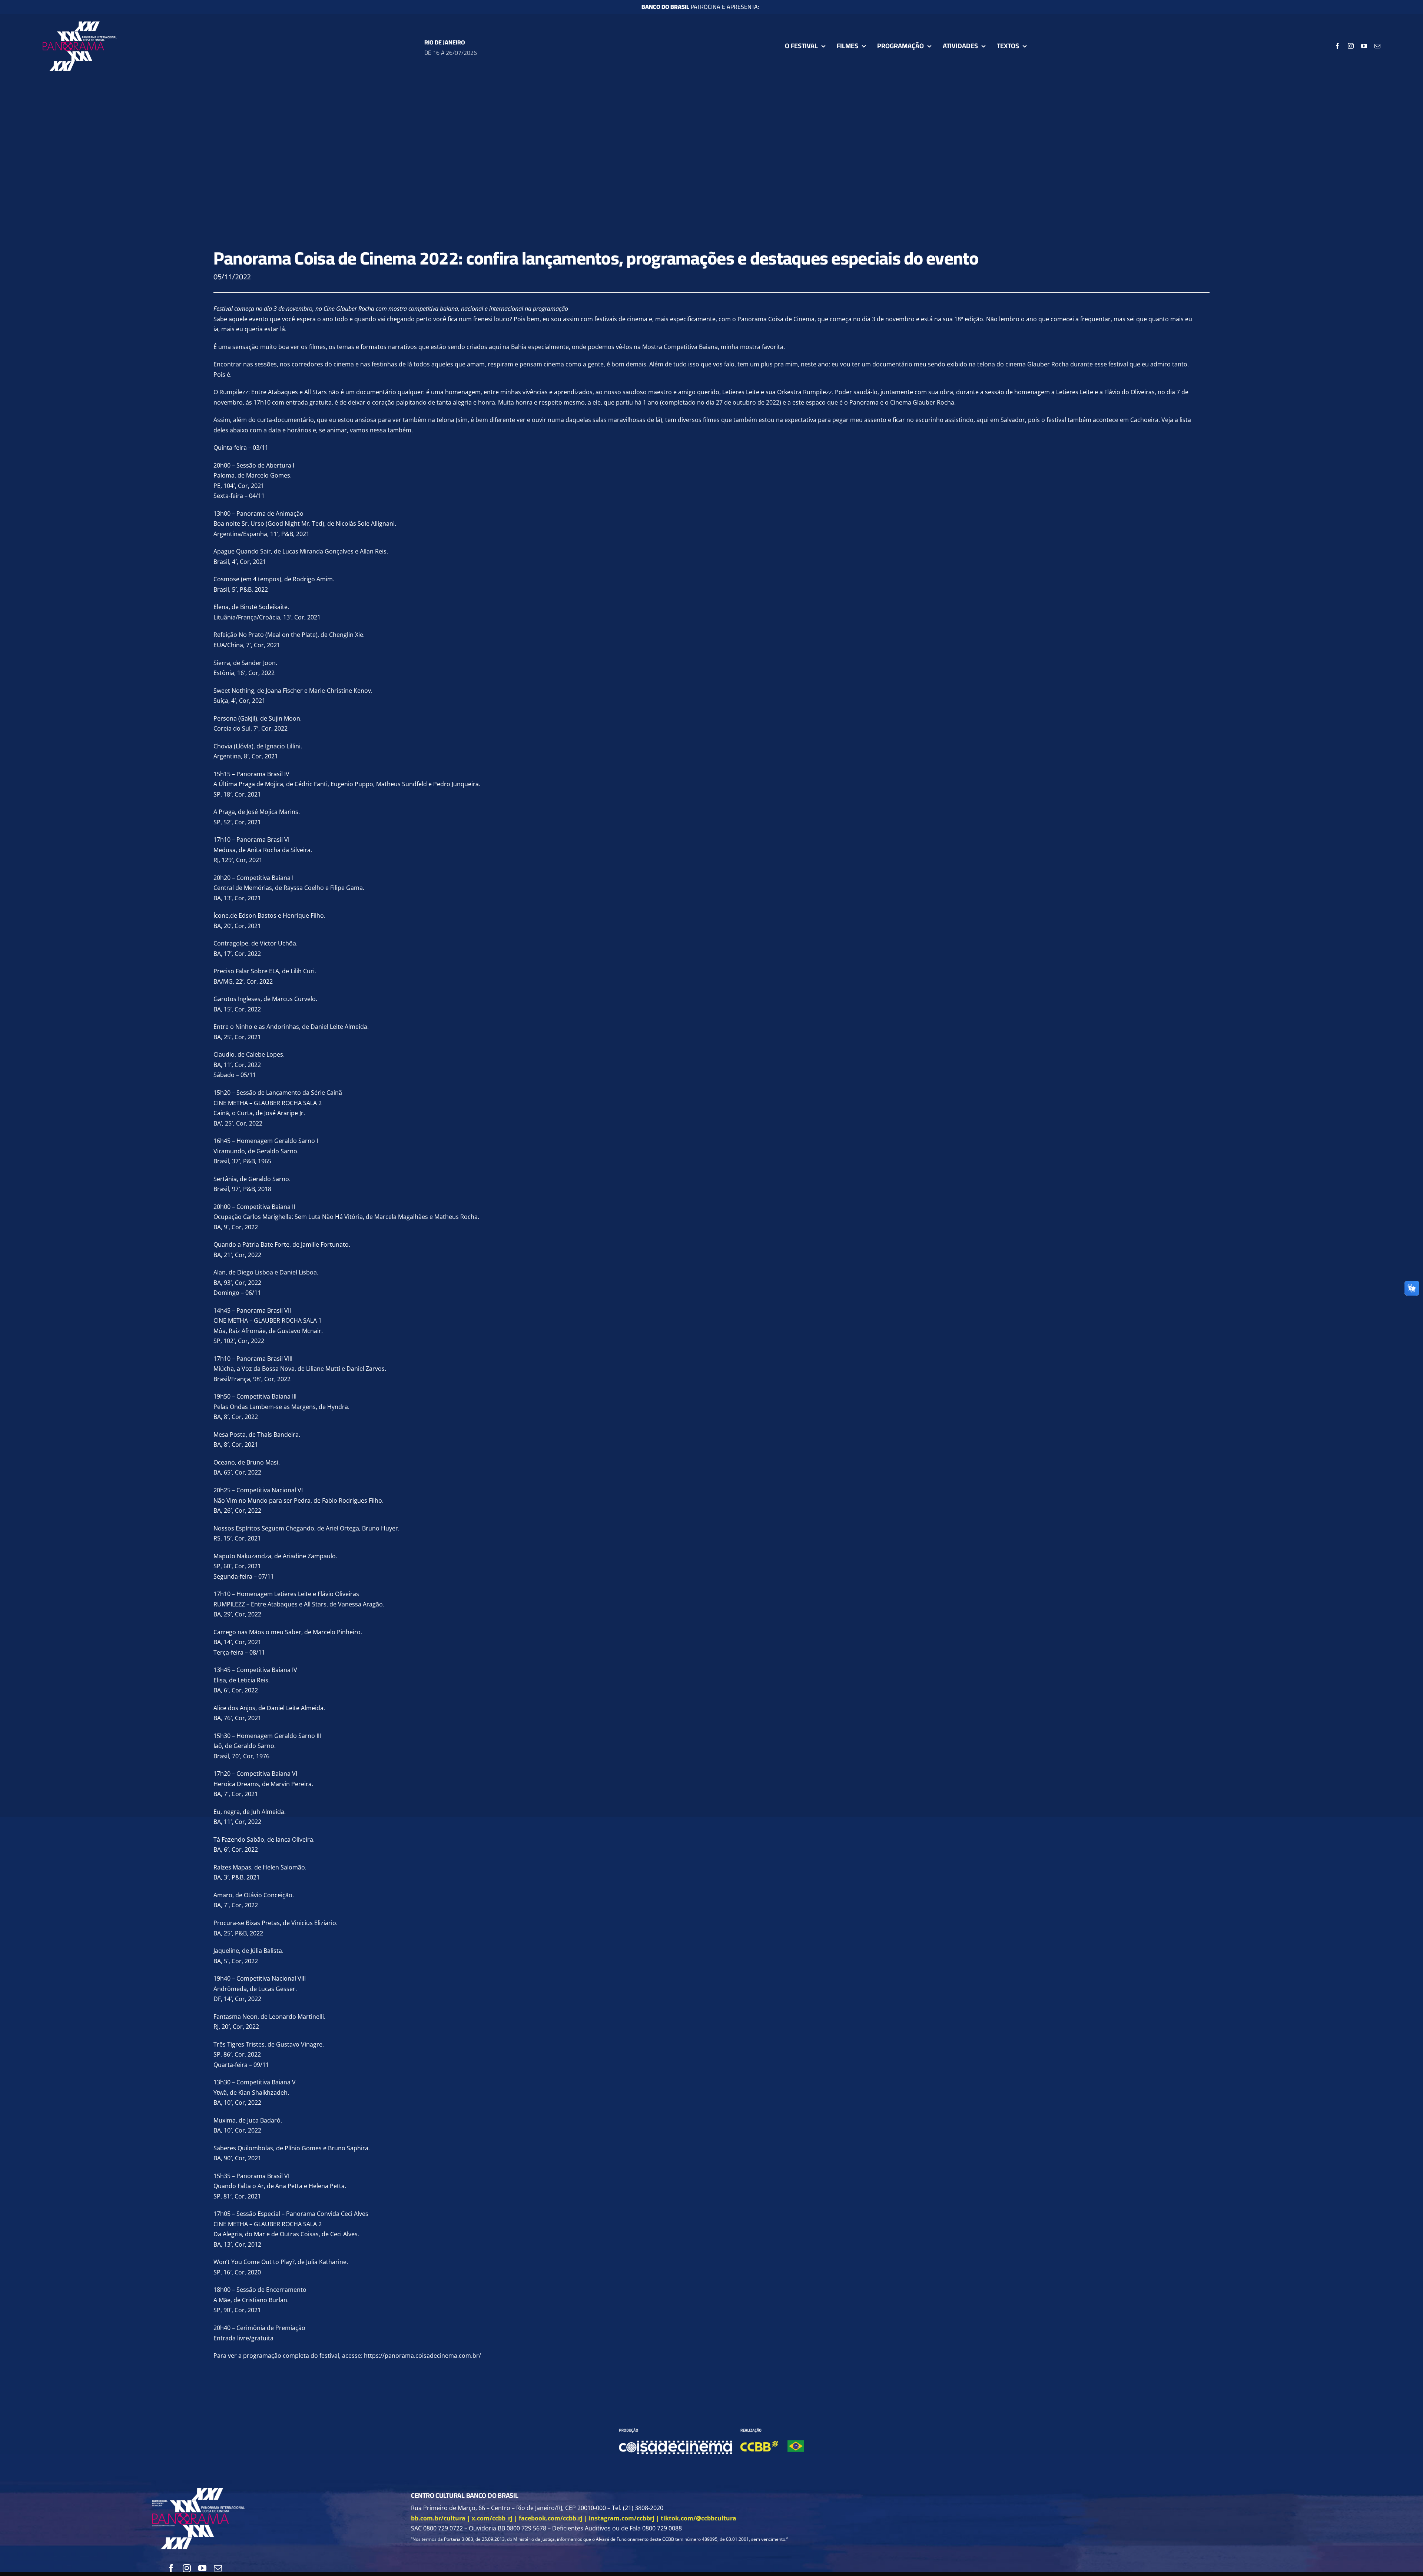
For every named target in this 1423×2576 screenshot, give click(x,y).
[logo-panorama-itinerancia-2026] (80, 24)
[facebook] (1337, 46)
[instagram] (1351, 46)
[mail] (1377, 46)
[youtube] (1364, 46)
